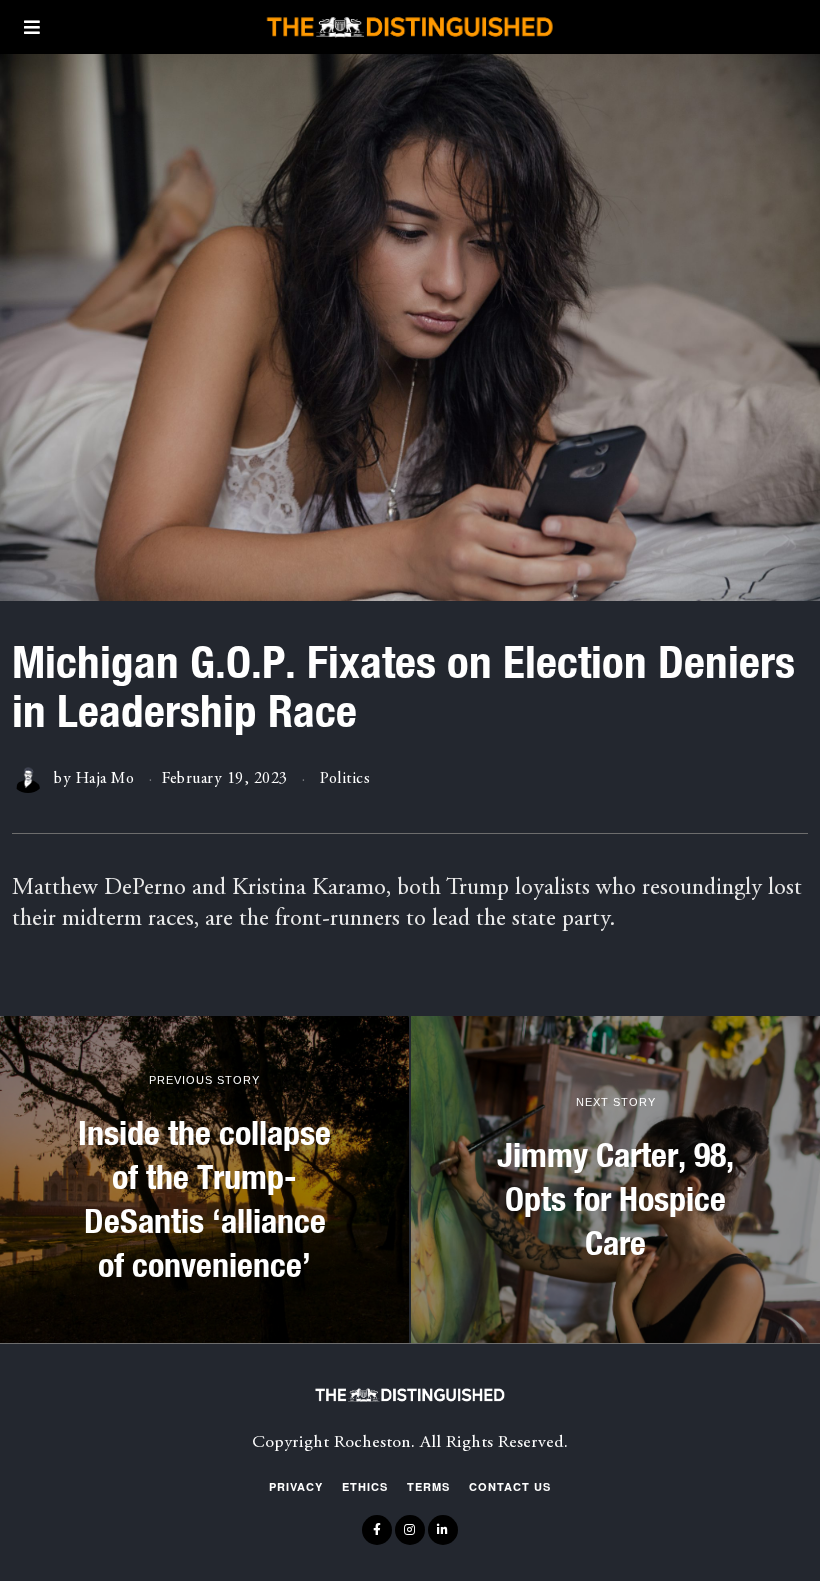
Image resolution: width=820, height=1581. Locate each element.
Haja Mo (105, 779)
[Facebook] (377, 1530)
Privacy (296, 1486)
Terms (428, 1486)
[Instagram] (410, 1530)
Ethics (365, 1486)
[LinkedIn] (443, 1530)
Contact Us (510, 1486)
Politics (345, 779)
